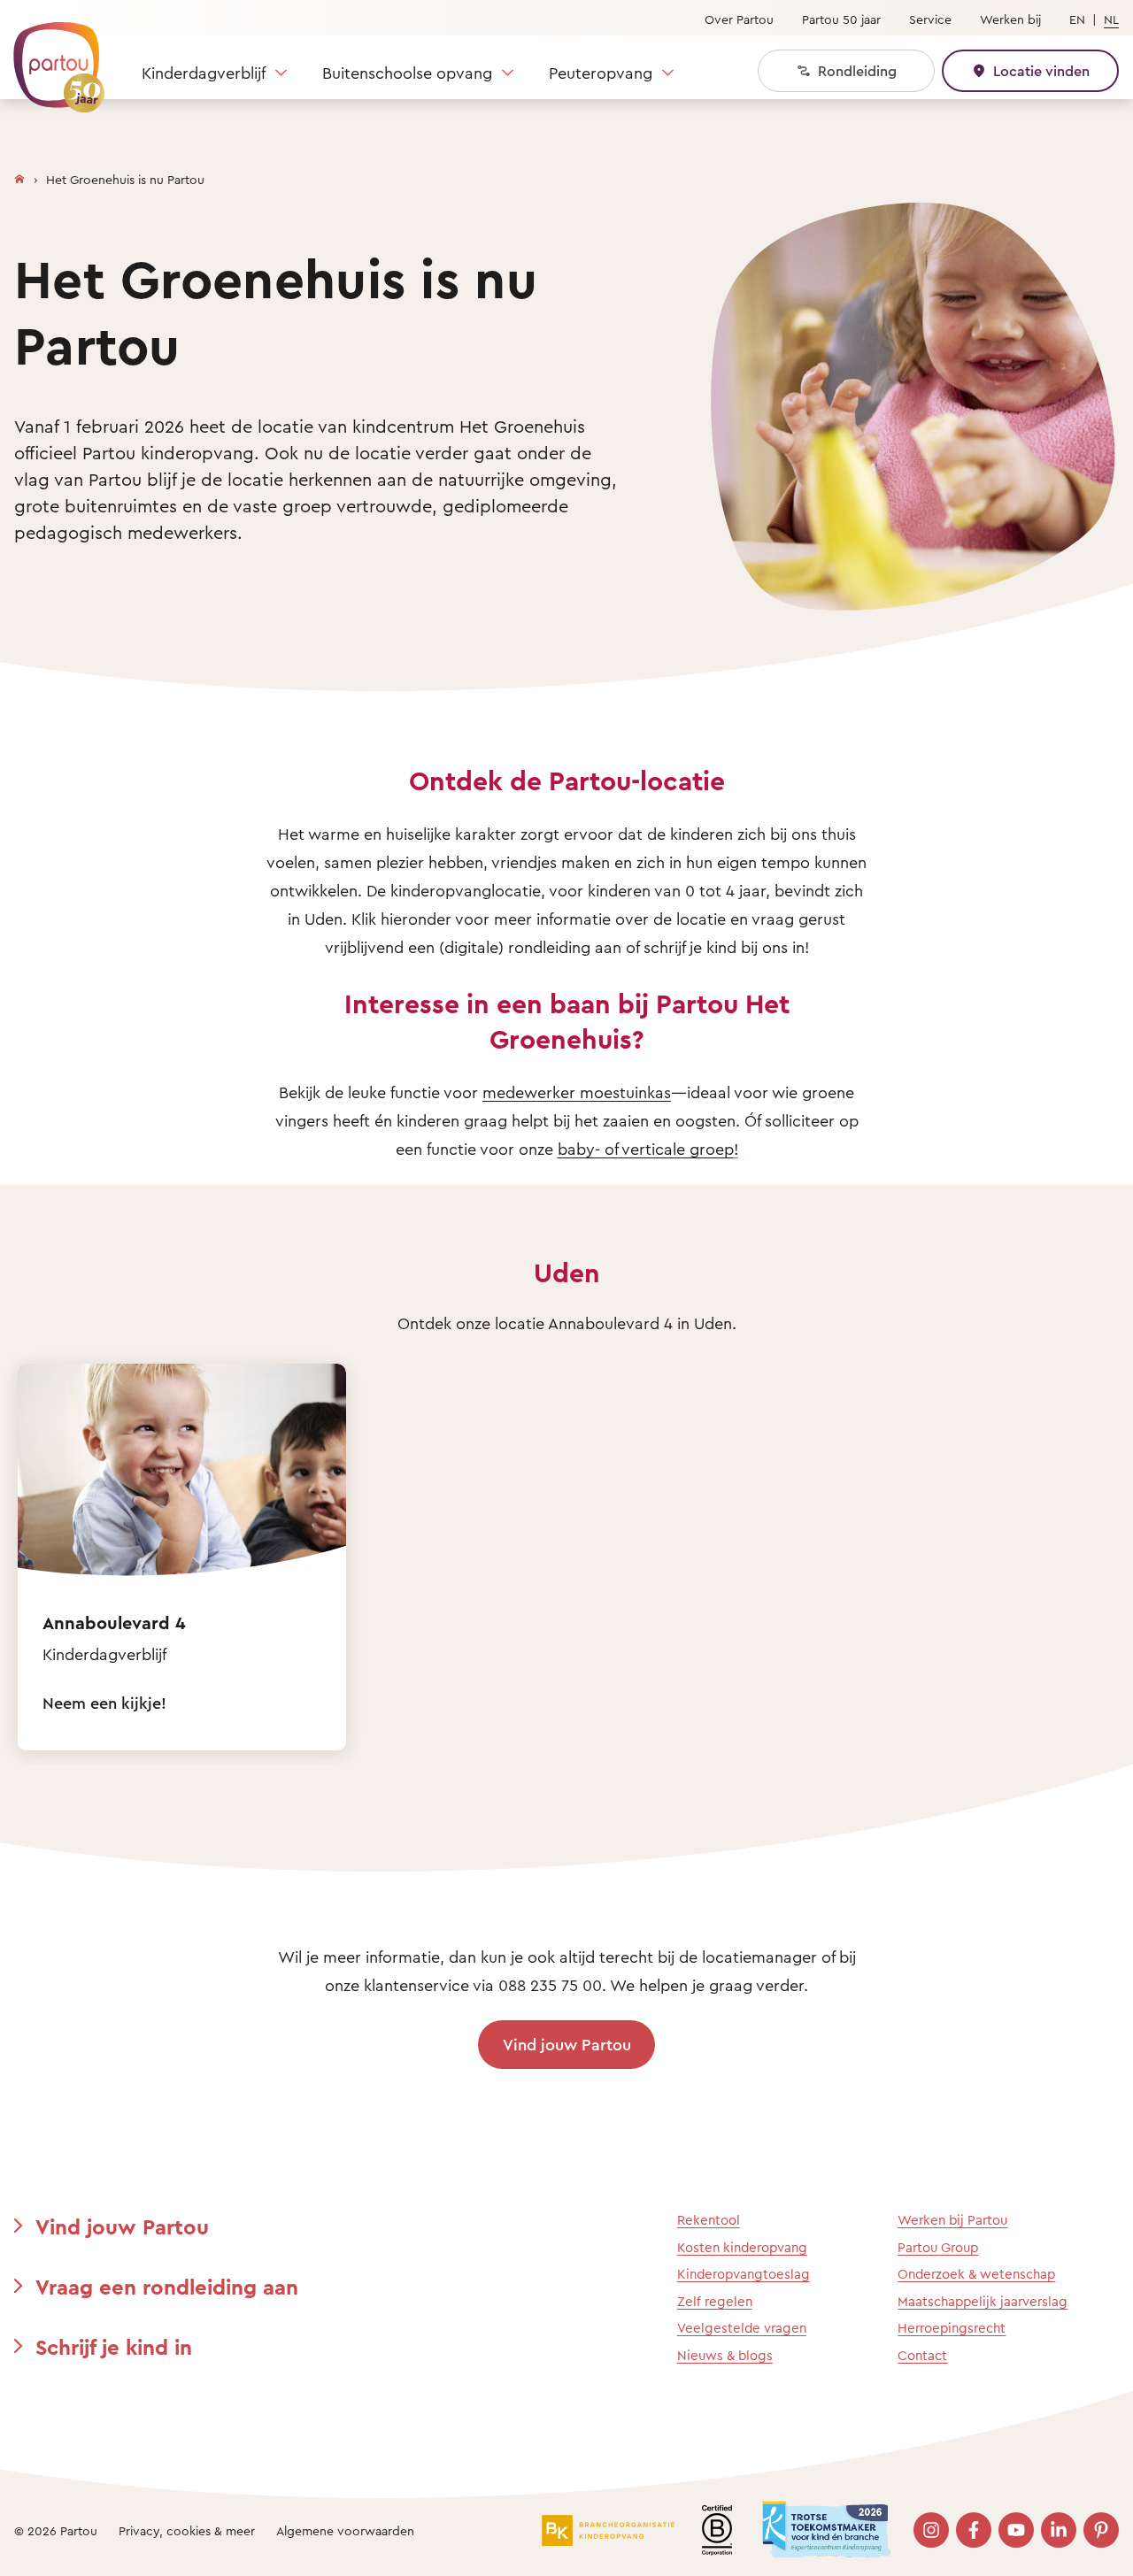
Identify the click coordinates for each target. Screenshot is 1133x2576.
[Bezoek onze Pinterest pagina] (1101, 2530)
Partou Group (938, 2247)
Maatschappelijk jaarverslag (983, 2301)
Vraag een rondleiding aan (167, 2287)
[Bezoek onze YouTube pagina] (1016, 2530)
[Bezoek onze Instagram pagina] (931, 2530)
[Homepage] (19, 175)
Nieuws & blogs (725, 2355)
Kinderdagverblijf (204, 73)
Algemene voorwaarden (345, 2530)
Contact (922, 2355)
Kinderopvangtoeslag (744, 2274)
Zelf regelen (715, 2301)
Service (930, 19)
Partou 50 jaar (841, 19)
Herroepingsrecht (952, 2328)
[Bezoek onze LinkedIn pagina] (1059, 2530)
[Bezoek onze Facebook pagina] (974, 2530)
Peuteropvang (601, 73)
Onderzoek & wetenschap (976, 2274)
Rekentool (709, 2220)
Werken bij (1010, 19)
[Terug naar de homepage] (50, 58)
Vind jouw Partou (567, 2044)
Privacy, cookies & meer (187, 2530)
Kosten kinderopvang (742, 2247)
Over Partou (739, 19)
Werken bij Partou (952, 2220)
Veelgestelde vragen (742, 2328)
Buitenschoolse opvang (407, 73)
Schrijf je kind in (114, 2347)
